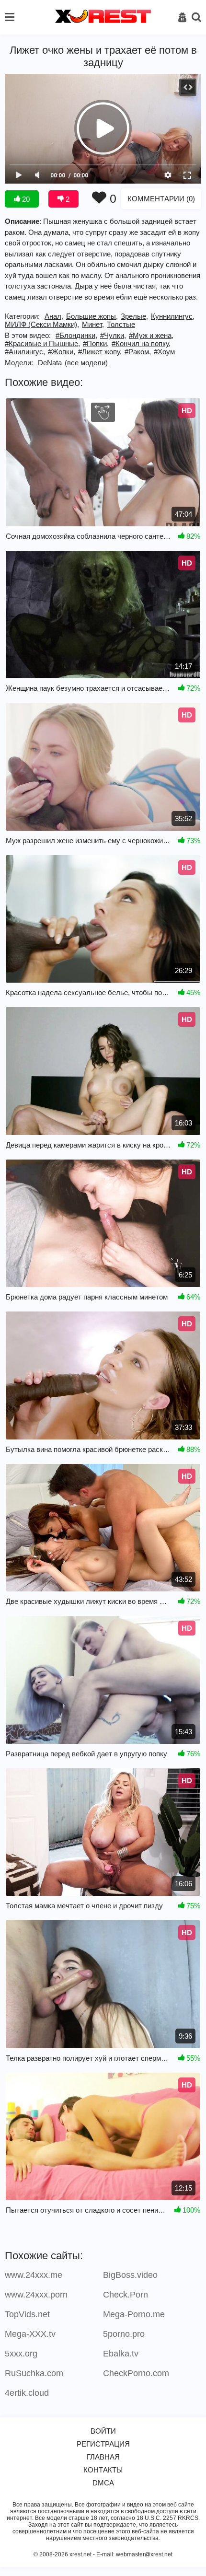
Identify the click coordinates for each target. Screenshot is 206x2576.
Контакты (103, 2470)
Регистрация (103, 2444)
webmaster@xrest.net (144, 2554)
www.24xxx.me (34, 2275)
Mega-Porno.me (134, 2314)
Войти (103, 2431)
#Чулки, (113, 335)
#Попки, (96, 343)
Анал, (54, 316)
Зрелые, (134, 316)
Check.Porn (126, 2295)
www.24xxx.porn (36, 2295)
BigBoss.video (130, 2275)
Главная (103, 2457)
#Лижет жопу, (100, 352)
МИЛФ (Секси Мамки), (42, 324)
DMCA (103, 2483)
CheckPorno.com (136, 2373)
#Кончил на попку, (141, 343)
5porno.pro (124, 2334)
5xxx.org (21, 2354)
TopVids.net (27, 2314)
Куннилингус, (173, 316)
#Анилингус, (25, 352)
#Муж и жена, (151, 335)
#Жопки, (62, 352)
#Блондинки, (76, 335)
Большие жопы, (92, 316)
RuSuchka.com (34, 2373)
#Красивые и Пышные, (42, 343)
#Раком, (138, 352)
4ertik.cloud (27, 2393)
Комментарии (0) (161, 199)
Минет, (93, 324)
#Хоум (164, 352)
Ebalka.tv (121, 2354)
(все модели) (86, 363)
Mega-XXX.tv (30, 2334)
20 (25, 199)
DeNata (50, 363)
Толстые (121, 324)
